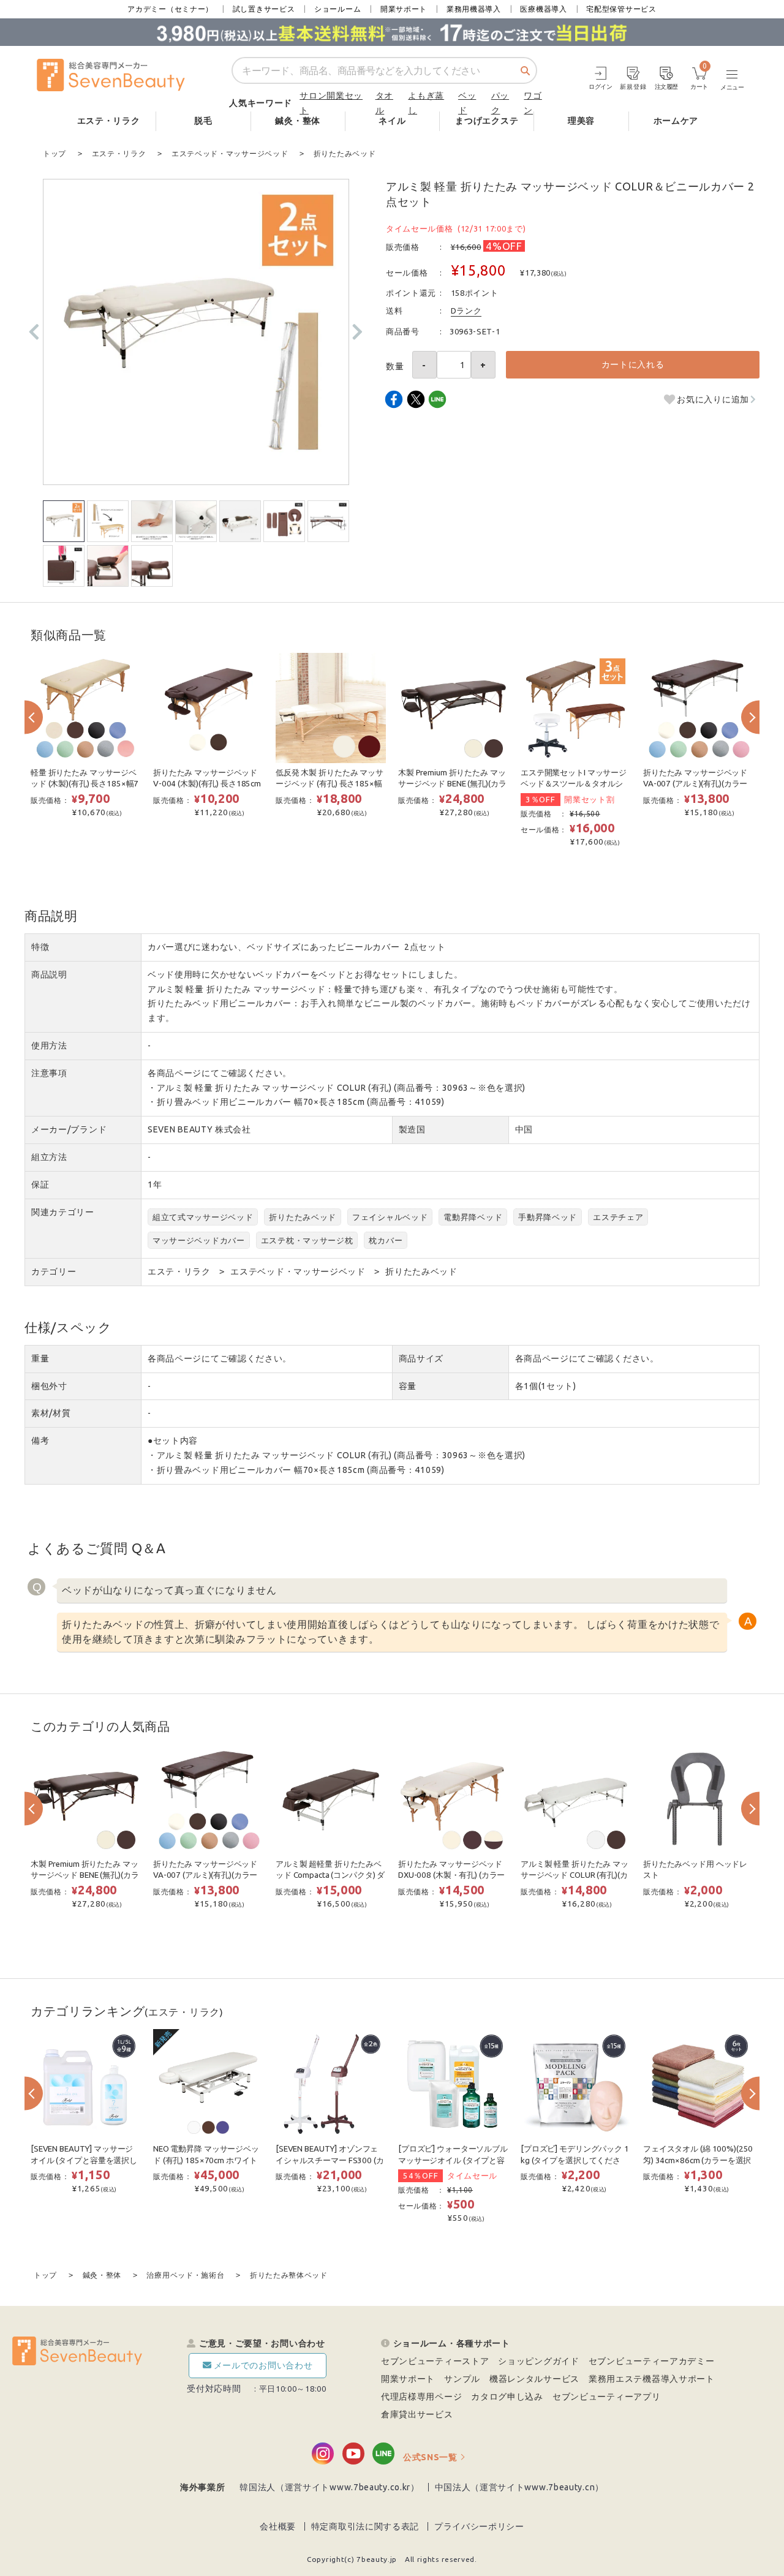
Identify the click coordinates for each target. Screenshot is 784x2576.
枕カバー (386, 1240)
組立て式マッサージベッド (203, 1217)
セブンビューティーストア (435, 2361)
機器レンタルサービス (534, 2379)
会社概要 (278, 2526)
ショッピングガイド (538, 2361)
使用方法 (49, 1045)
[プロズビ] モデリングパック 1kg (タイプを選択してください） (575, 2160)
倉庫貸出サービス (417, 2414)
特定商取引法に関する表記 (365, 2526)
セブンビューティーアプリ (606, 2397)
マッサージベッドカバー (199, 1240)
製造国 (412, 1129)
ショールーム (337, 9)
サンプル (462, 2379)
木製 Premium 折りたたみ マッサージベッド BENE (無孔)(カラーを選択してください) (452, 784)
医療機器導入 (543, 9)
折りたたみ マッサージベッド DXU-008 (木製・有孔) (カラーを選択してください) (451, 1875)
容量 (408, 1386)
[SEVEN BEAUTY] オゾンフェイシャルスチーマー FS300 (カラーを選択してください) (330, 2160)
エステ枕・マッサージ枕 (307, 1240)
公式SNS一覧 (430, 2457)
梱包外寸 (49, 1386)
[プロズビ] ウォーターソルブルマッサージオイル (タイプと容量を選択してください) (453, 2160)
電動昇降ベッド (473, 1217)
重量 (40, 1358)
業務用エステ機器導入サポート (652, 2379)
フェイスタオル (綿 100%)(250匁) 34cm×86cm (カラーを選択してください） (698, 2160)
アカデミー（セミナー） (170, 9)
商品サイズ (421, 1358)
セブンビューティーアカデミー (652, 2361)
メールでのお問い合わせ (263, 2365)
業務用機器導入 (474, 9)
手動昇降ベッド (548, 1217)
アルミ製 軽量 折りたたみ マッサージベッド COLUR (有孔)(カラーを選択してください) (575, 1875)
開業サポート (404, 9)
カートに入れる (633, 364)
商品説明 (49, 974)
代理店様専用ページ (421, 2397)
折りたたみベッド (303, 1217)
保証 (40, 1184)
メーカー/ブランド (69, 1129)
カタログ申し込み (507, 2397)
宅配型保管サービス (621, 9)
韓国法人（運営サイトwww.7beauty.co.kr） (330, 2487)
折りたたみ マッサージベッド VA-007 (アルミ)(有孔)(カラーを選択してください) (695, 784)
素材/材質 (51, 1413)
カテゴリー (54, 1271)
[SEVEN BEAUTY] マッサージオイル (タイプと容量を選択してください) (84, 2160)
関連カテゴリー (63, 1212)
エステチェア (618, 1217)
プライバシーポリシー (479, 2526)
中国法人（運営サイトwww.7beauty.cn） (520, 2487)
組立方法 (49, 1157)
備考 (40, 1441)
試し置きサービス (264, 9)
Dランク (466, 311)
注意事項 (49, 1073)
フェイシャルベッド (390, 1217)
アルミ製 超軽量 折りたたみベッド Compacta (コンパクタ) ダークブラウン (330, 1875)
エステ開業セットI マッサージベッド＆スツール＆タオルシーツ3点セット (574, 784)
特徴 (40, 947)
